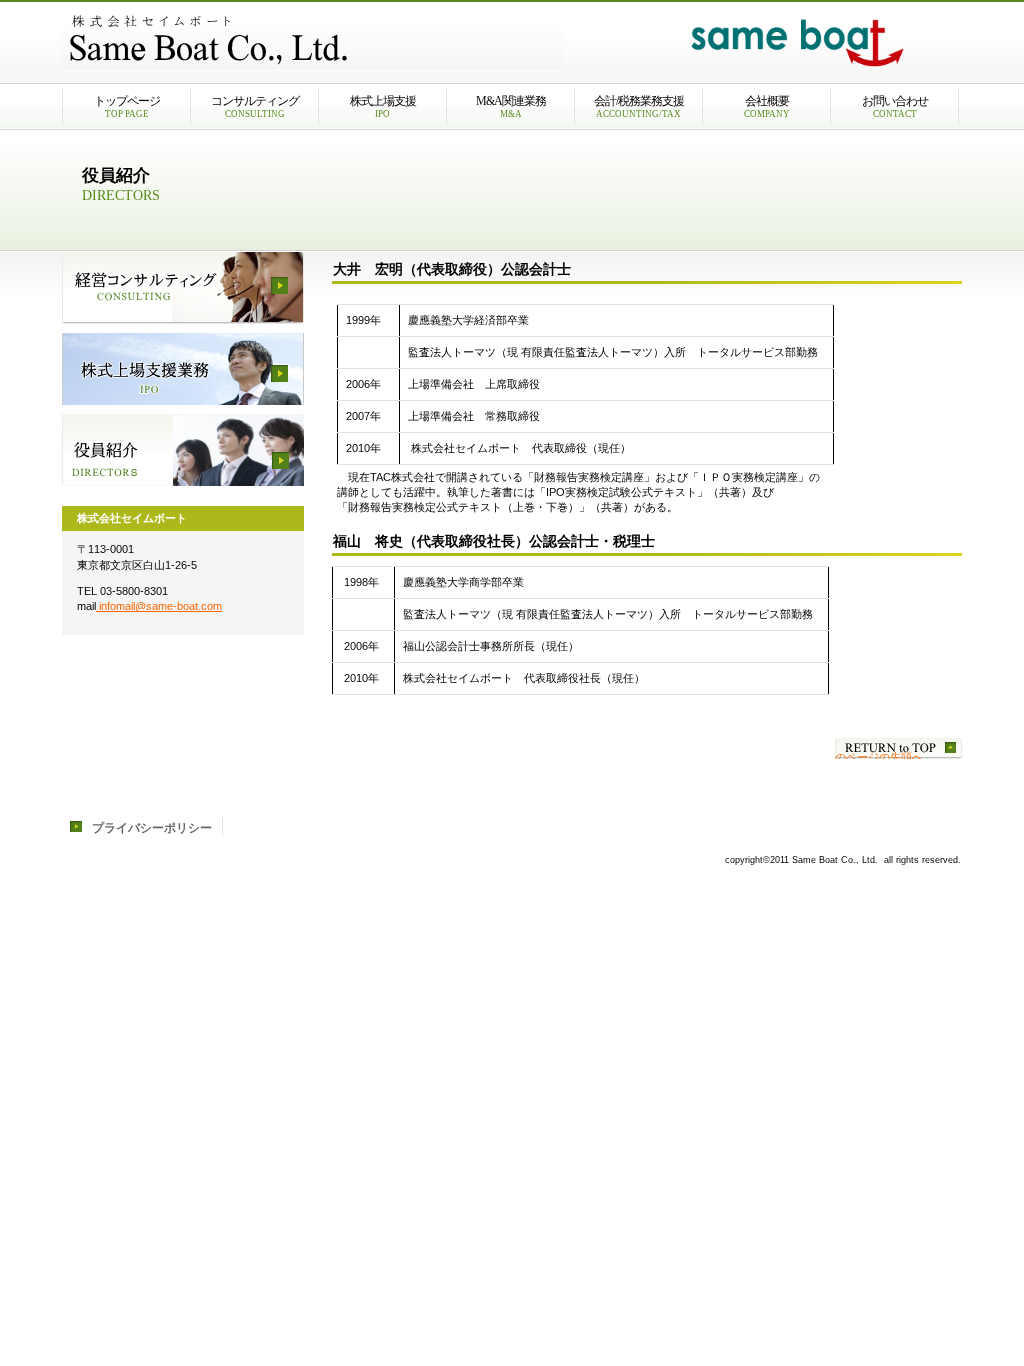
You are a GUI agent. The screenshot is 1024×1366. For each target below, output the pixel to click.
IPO (183, 369)
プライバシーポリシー (152, 828)
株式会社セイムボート (312, 41)
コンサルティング (183, 288)
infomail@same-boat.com (159, 606)
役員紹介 (183, 450)
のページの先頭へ (879, 755)
